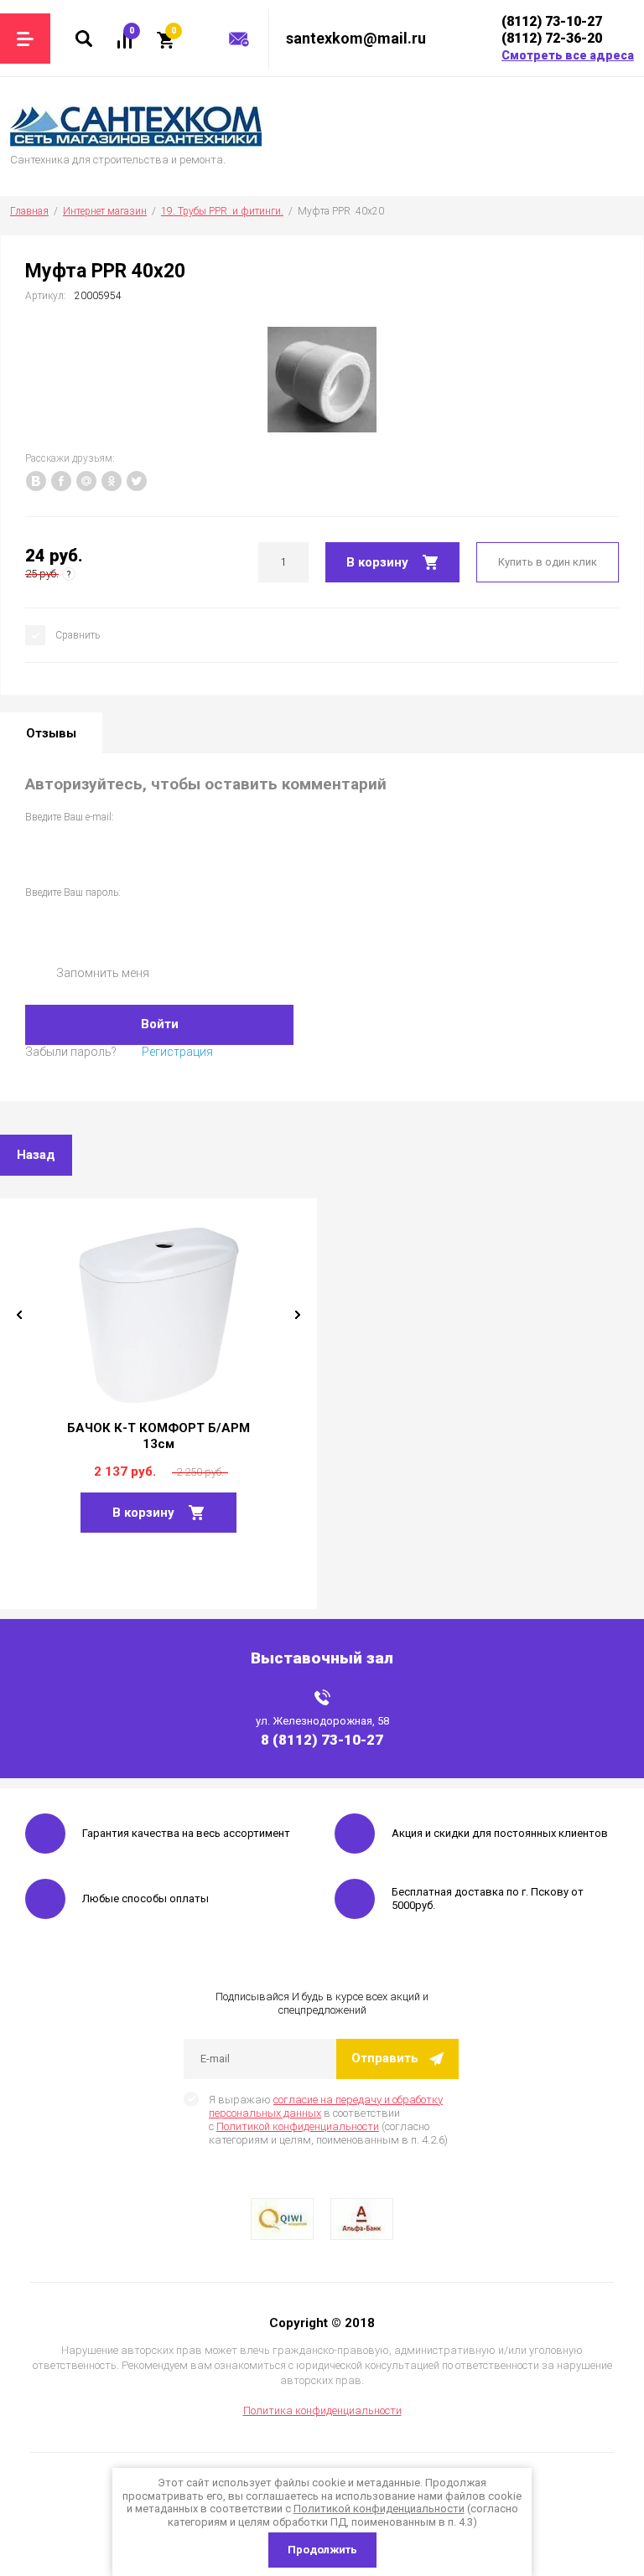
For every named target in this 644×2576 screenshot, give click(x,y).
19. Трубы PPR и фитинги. (222, 211)
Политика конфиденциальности (322, 2410)
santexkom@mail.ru (356, 38)
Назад (36, 1155)
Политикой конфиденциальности (298, 2126)
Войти (160, 1024)
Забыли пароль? (71, 1052)
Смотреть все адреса (568, 55)
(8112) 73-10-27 (552, 21)
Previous (19, 1315)
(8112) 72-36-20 (552, 38)
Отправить (385, 2058)
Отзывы (51, 733)
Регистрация (177, 1052)
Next (298, 1315)
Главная (29, 211)
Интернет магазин (105, 211)
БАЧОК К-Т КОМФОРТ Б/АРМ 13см (158, 1436)
